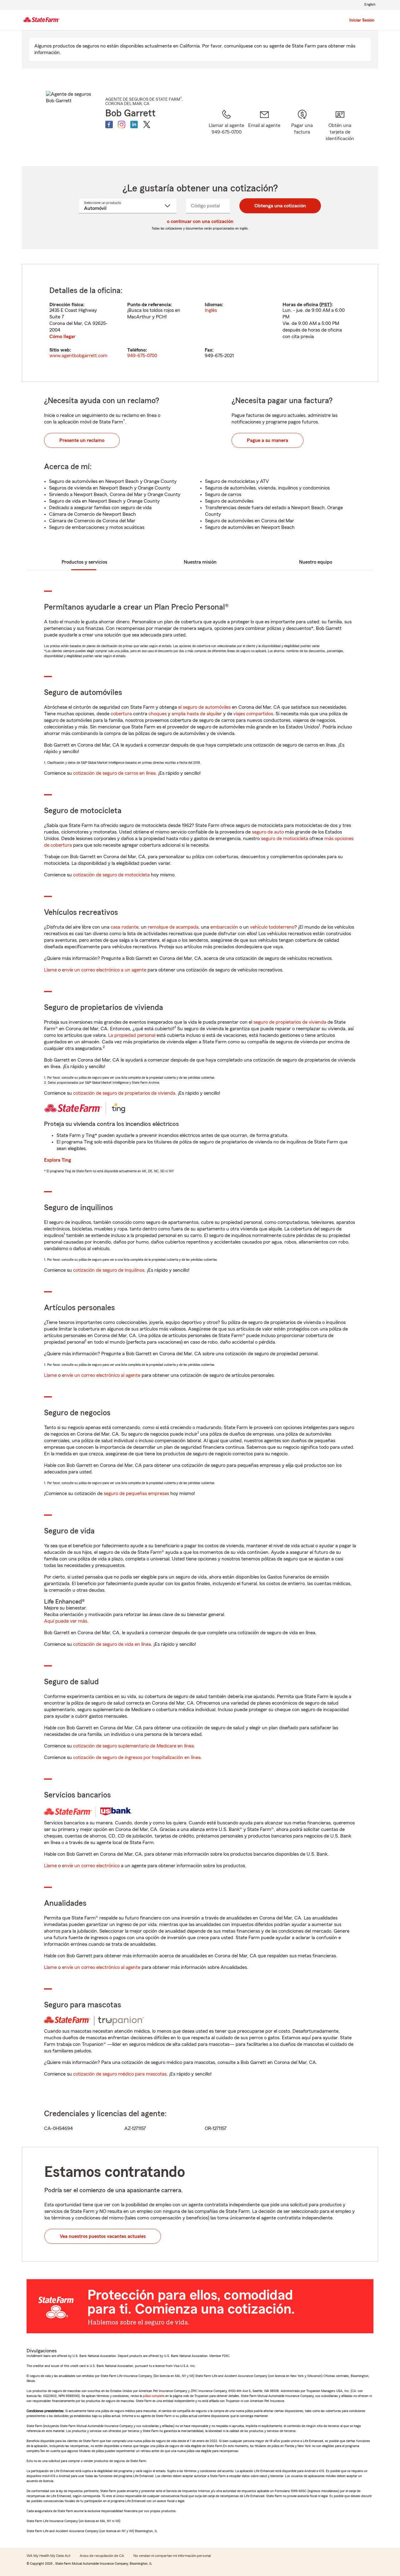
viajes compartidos (253, 714)
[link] (264, 130)
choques (157, 714)
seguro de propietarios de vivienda (290, 1022)
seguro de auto (268, 832)
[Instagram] (122, 124)
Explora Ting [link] (57, 1160)
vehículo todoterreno (272, 927)
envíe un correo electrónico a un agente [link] (104, 970)
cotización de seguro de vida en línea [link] (112, 1644)
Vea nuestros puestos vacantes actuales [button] (103, 2236)
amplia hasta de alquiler (197, 714)
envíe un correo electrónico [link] (91, 1866)
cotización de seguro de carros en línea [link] (114, 773)
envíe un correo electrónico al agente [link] (101, 1375)
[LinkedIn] (134, 124)
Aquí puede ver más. (66, 1621)
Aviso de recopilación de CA (102, 2556)
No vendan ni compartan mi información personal (172, 2556)
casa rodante (125, 927)
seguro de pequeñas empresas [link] (136, 1493)
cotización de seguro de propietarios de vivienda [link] (124, 1093)
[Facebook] (109, 124)
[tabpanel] (200, 323)
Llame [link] (50, 970)
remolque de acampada (173, 927)
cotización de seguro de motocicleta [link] (111, 875)
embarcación (224, 927)
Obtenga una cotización (280, 206)
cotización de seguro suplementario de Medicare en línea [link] (133, 1746)
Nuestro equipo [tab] (316, 562)
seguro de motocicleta (285, 839)
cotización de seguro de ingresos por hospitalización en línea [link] (137, 1757)
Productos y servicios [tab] (84, 562)
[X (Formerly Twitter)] (147, 124)
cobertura (121, 714)
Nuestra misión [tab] (200, 562)
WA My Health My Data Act (48, 2556)
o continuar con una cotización (200, 221)
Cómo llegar (62, 337)
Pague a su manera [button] (267, 440)
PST (325, 305)
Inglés (211, 310)
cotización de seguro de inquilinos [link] (109, 1270)
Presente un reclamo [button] (82, 440)
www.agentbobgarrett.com (78, 356)
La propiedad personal (132, 1035)
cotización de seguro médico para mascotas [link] (120, 2074)
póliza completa (154, 2396)
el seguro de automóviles (204, 707)
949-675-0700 (142, 356)
